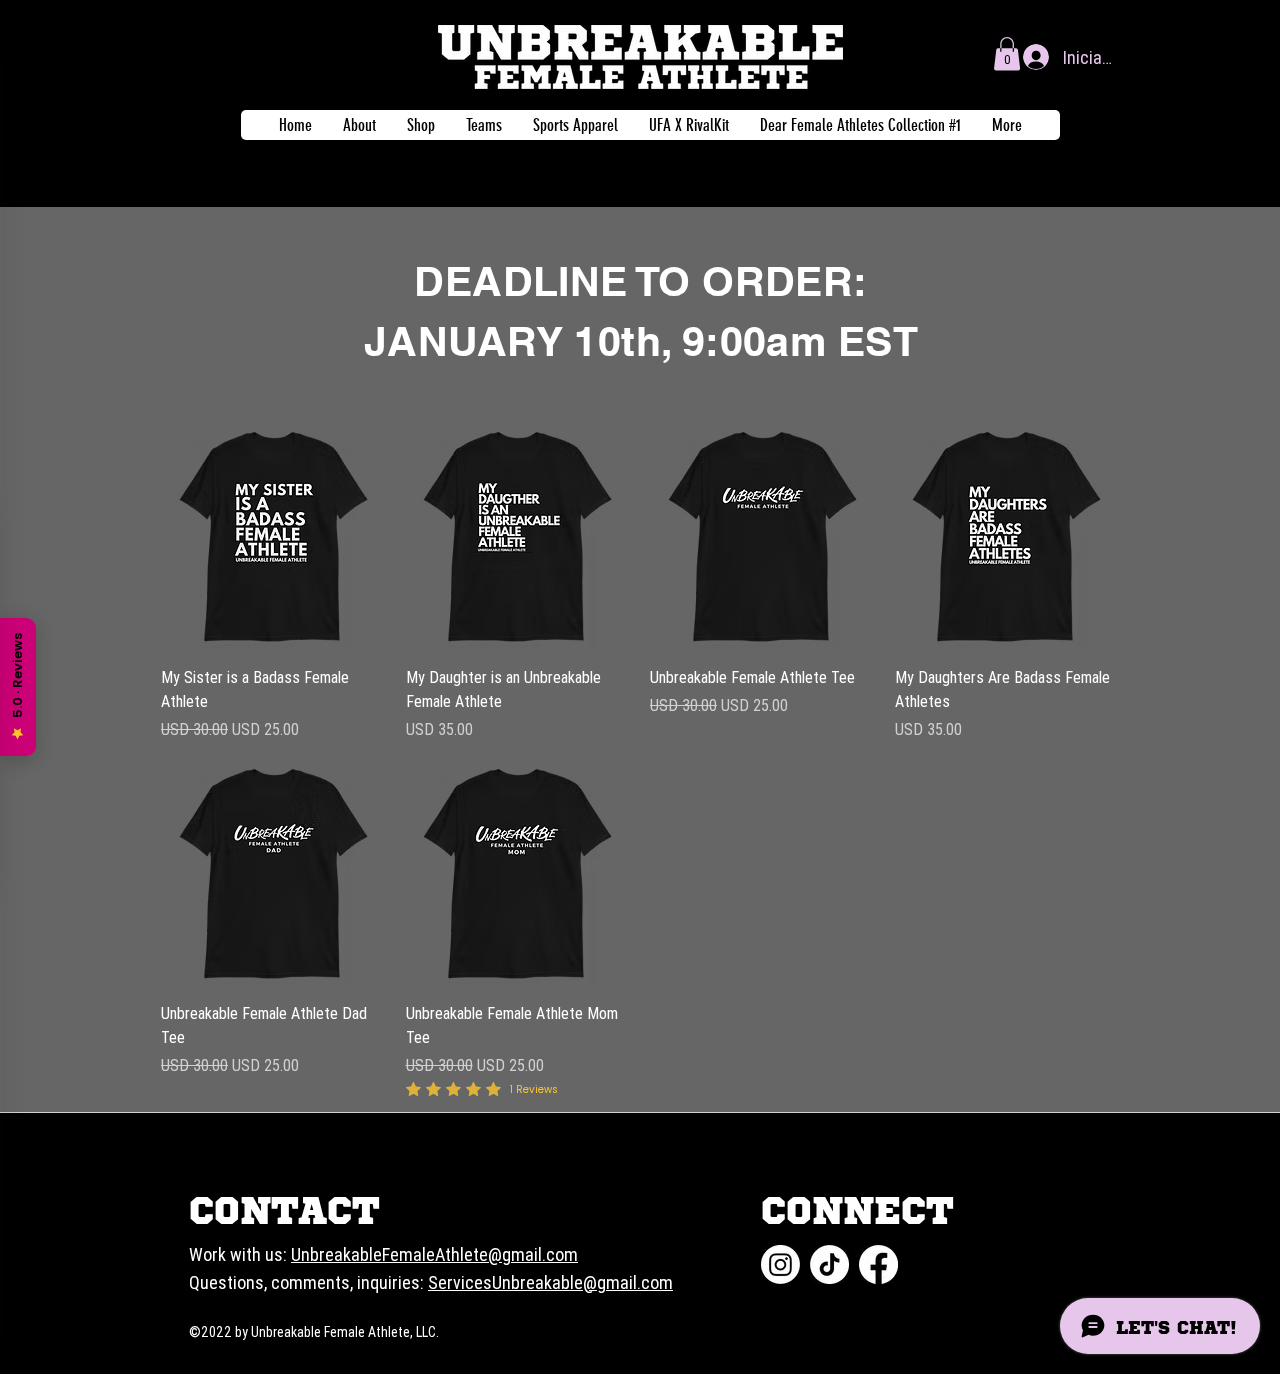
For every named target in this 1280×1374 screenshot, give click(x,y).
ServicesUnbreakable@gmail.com (550, 1282)
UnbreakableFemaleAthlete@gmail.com (434, 1254)
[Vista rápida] (273, 536)
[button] (1007, 53)
